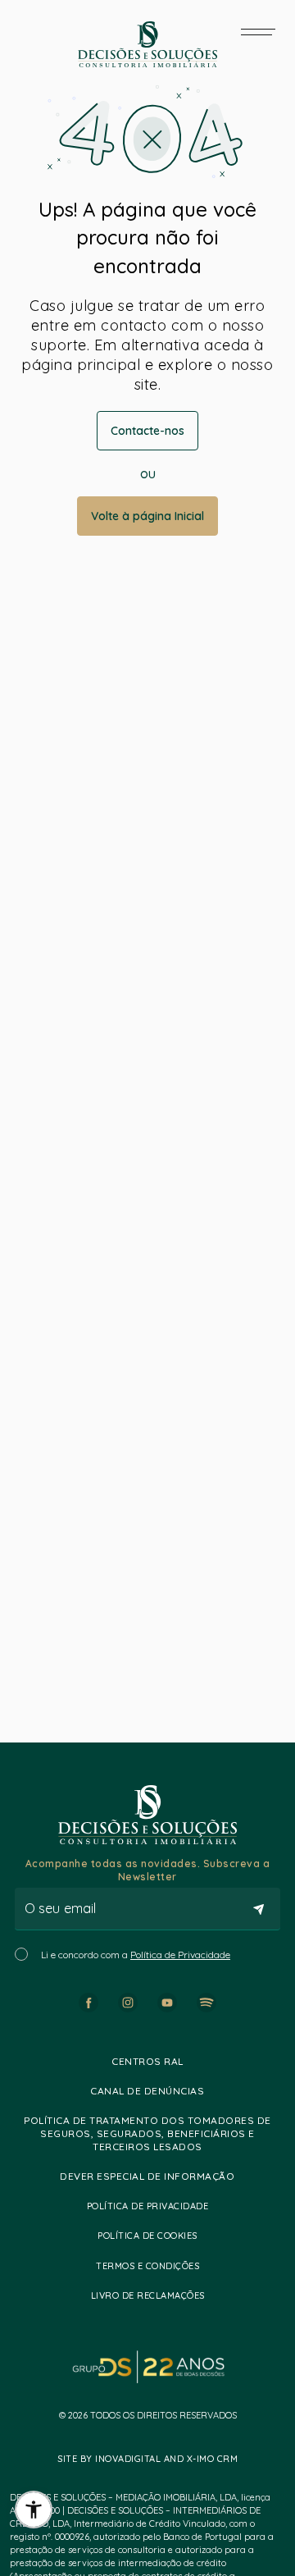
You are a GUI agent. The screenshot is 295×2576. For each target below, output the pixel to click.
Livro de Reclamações (148, 2295)
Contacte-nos (147, 431)
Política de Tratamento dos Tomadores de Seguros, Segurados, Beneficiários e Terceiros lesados (147, 2133)
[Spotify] (206, 2003)
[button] (34, 2510)
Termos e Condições (147, 2266)
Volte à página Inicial (147, 516)
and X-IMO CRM (199, 2459)
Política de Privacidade (180, 1955)
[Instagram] (128, 2003)
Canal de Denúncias (147, 2091)
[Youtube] (167, 2003)
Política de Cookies (147, 2236)
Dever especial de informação (147, 2176)
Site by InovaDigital (109, 2459)
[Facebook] (88, 2003)
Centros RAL (147, 2061)
